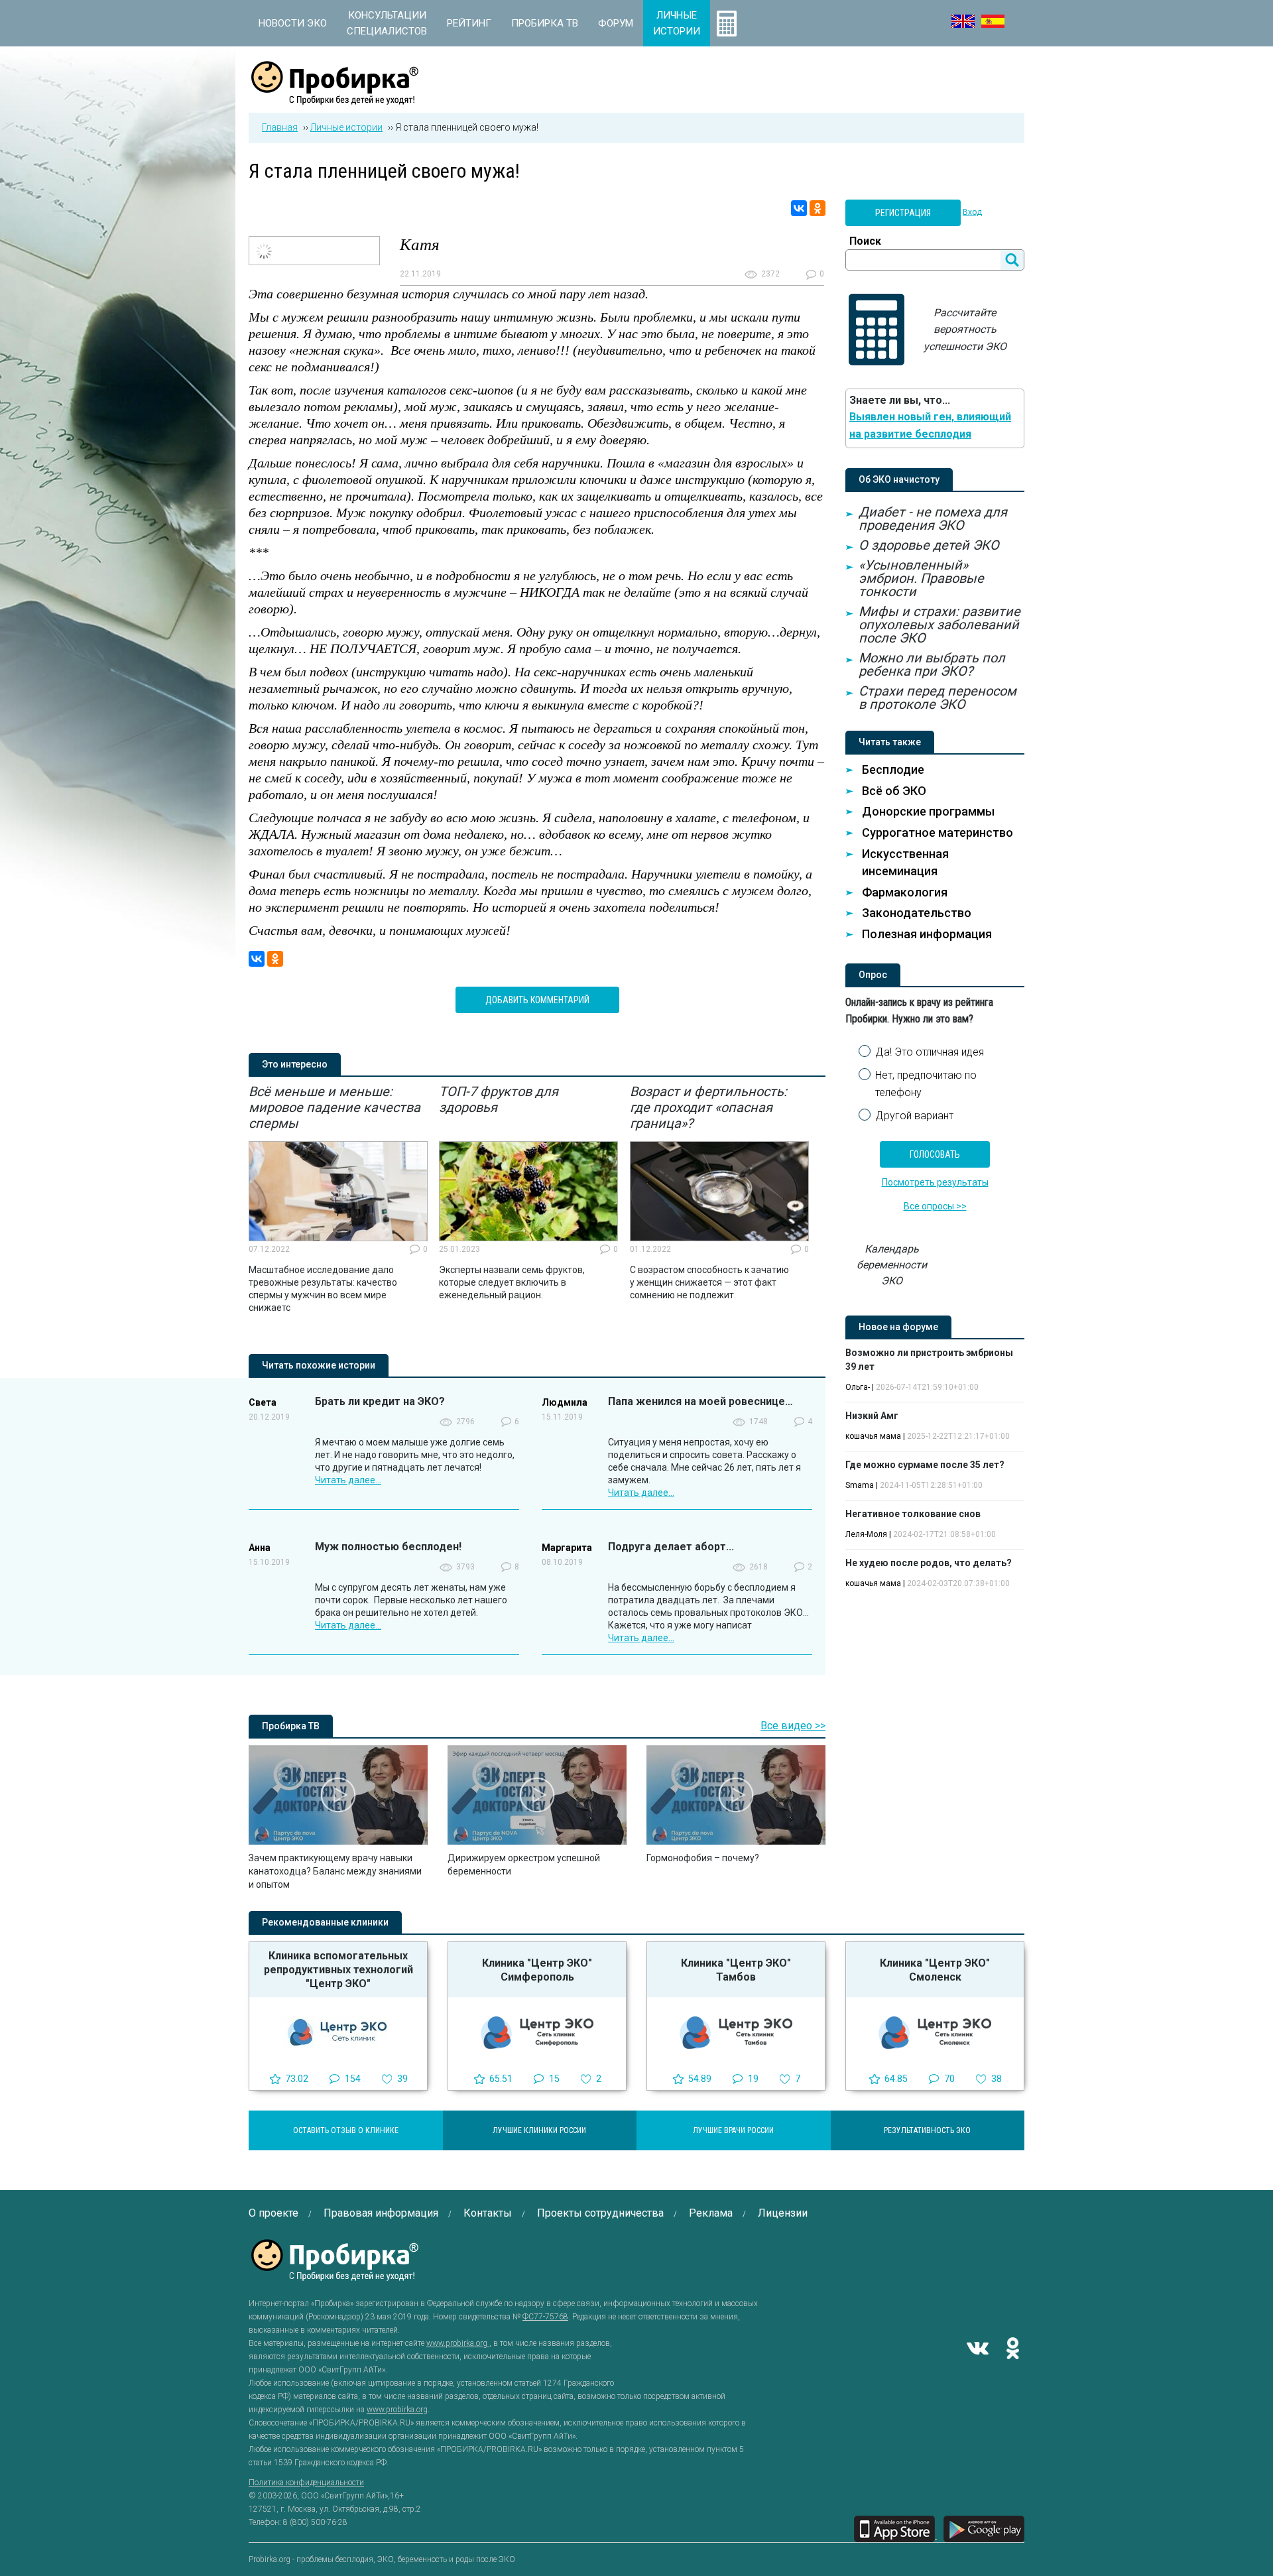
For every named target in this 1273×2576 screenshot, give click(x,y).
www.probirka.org (458, 2343)
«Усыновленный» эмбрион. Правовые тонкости (921, 578)
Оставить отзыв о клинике (346, 2130)
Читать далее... (348, 1480)
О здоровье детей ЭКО (929, 545)
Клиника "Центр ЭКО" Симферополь (537, 1970)
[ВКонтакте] (799, 208)
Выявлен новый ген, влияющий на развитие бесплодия (930, 425)
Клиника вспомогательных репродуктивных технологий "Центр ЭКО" (338, 1970)
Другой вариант (914, 1116)
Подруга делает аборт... (671, 1547)
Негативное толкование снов (913, 1514)
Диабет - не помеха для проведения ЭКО (933, 519)
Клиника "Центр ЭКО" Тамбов (736, 1970)
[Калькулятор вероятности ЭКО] (727, 23)
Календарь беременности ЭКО (892, 1265)
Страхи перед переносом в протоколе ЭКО (938, 698)
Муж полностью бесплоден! (388, 1547)
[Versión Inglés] (993, 21)
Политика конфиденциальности (306, 2483)
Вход (972, 212)
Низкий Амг (872, 1416)
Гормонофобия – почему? (703, 1858)
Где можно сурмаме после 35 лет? (925, 1465)
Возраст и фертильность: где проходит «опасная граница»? (708, 1107)
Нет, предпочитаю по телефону (926, 1084)
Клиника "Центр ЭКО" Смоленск (935, 1970)
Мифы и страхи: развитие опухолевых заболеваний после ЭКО (940, 625)
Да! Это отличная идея (930, 1052)
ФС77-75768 (545, 2317)
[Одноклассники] (818, 208)
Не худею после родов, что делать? (929, 1563)
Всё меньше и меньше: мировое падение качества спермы (334, 1107)
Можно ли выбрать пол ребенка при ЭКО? (932, 664)
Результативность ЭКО (927, 2130)
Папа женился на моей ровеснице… (700, 1401)
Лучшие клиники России (539, 2130)
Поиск (865, 241)
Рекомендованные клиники (325, 1922)
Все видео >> (793, 1726)
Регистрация (903, 213)
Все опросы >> (935, 1206)
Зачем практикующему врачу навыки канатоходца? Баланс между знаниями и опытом (335, 1871)
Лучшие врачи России (733, 2130)
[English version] (963, 21)
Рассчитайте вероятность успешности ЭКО (965, 330)
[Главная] (335, 97)
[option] (338, 1199)
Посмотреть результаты (935, 1182)
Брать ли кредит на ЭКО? (380, 1401)
